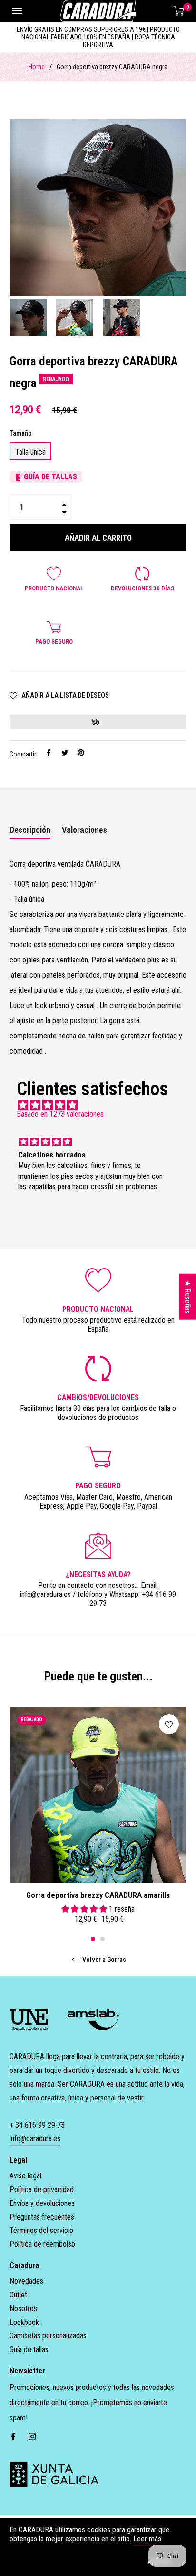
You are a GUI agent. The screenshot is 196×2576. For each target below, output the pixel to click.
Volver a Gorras (103, 1960)
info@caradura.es (35, 2139)
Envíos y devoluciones (42, 2203)
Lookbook (24, 2322)
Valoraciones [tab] (85, 830)
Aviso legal (25, 2176)
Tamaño (21, 433)
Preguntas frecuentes (42, 2217)
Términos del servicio (41, 2230)
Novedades (26, 2281)
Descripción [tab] (30, 830)
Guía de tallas (29, 2349)
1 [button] (93, 1939)
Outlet (18, 2295)
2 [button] (103, 1939)
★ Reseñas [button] (188, 1297)
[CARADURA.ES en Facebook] (13, 2436)
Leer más (147, 2539)
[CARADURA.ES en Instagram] (32, 2436)
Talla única (30, 452)
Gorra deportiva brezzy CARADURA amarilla (98, 1895)
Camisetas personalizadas (48, 2336)
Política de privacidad (42, 2189)
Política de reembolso (42, 2244)
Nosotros (23, 2309)
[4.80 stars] (98, 1105)
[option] (98, 1818)
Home (37, 67)
